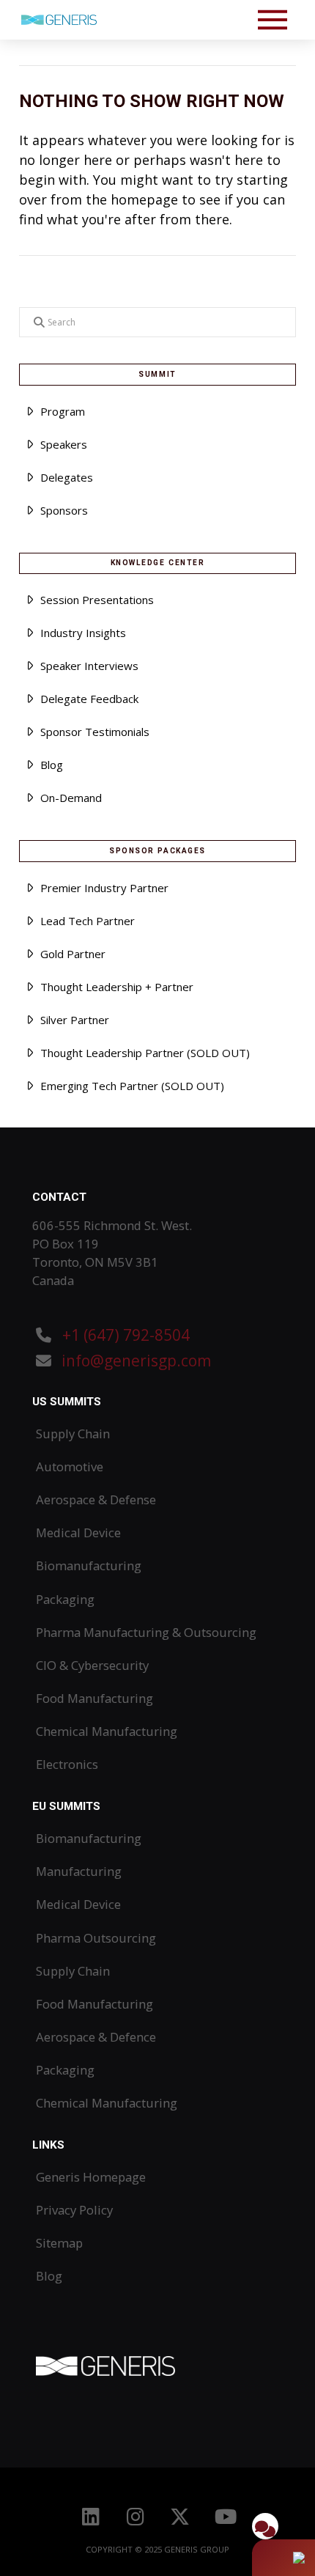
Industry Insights (83, 633)
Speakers (64, 444)
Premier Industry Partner (104, 888)
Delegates (67, 477)
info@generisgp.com (136, 1361)
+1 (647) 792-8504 (124, 1335)
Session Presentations (97, 600)
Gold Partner (73, 954)
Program (63, 411)
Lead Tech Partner (88, 921)
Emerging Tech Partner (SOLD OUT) (132, 1086)
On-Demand (71, 798)
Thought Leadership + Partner (117, 987)
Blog (52, 765)
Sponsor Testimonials (95, 732)
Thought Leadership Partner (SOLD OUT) (145, 1053)
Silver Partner (75, 1020)
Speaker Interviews (89, 666)
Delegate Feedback (89, 699)
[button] (273, 20)
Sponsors (64, 510)
